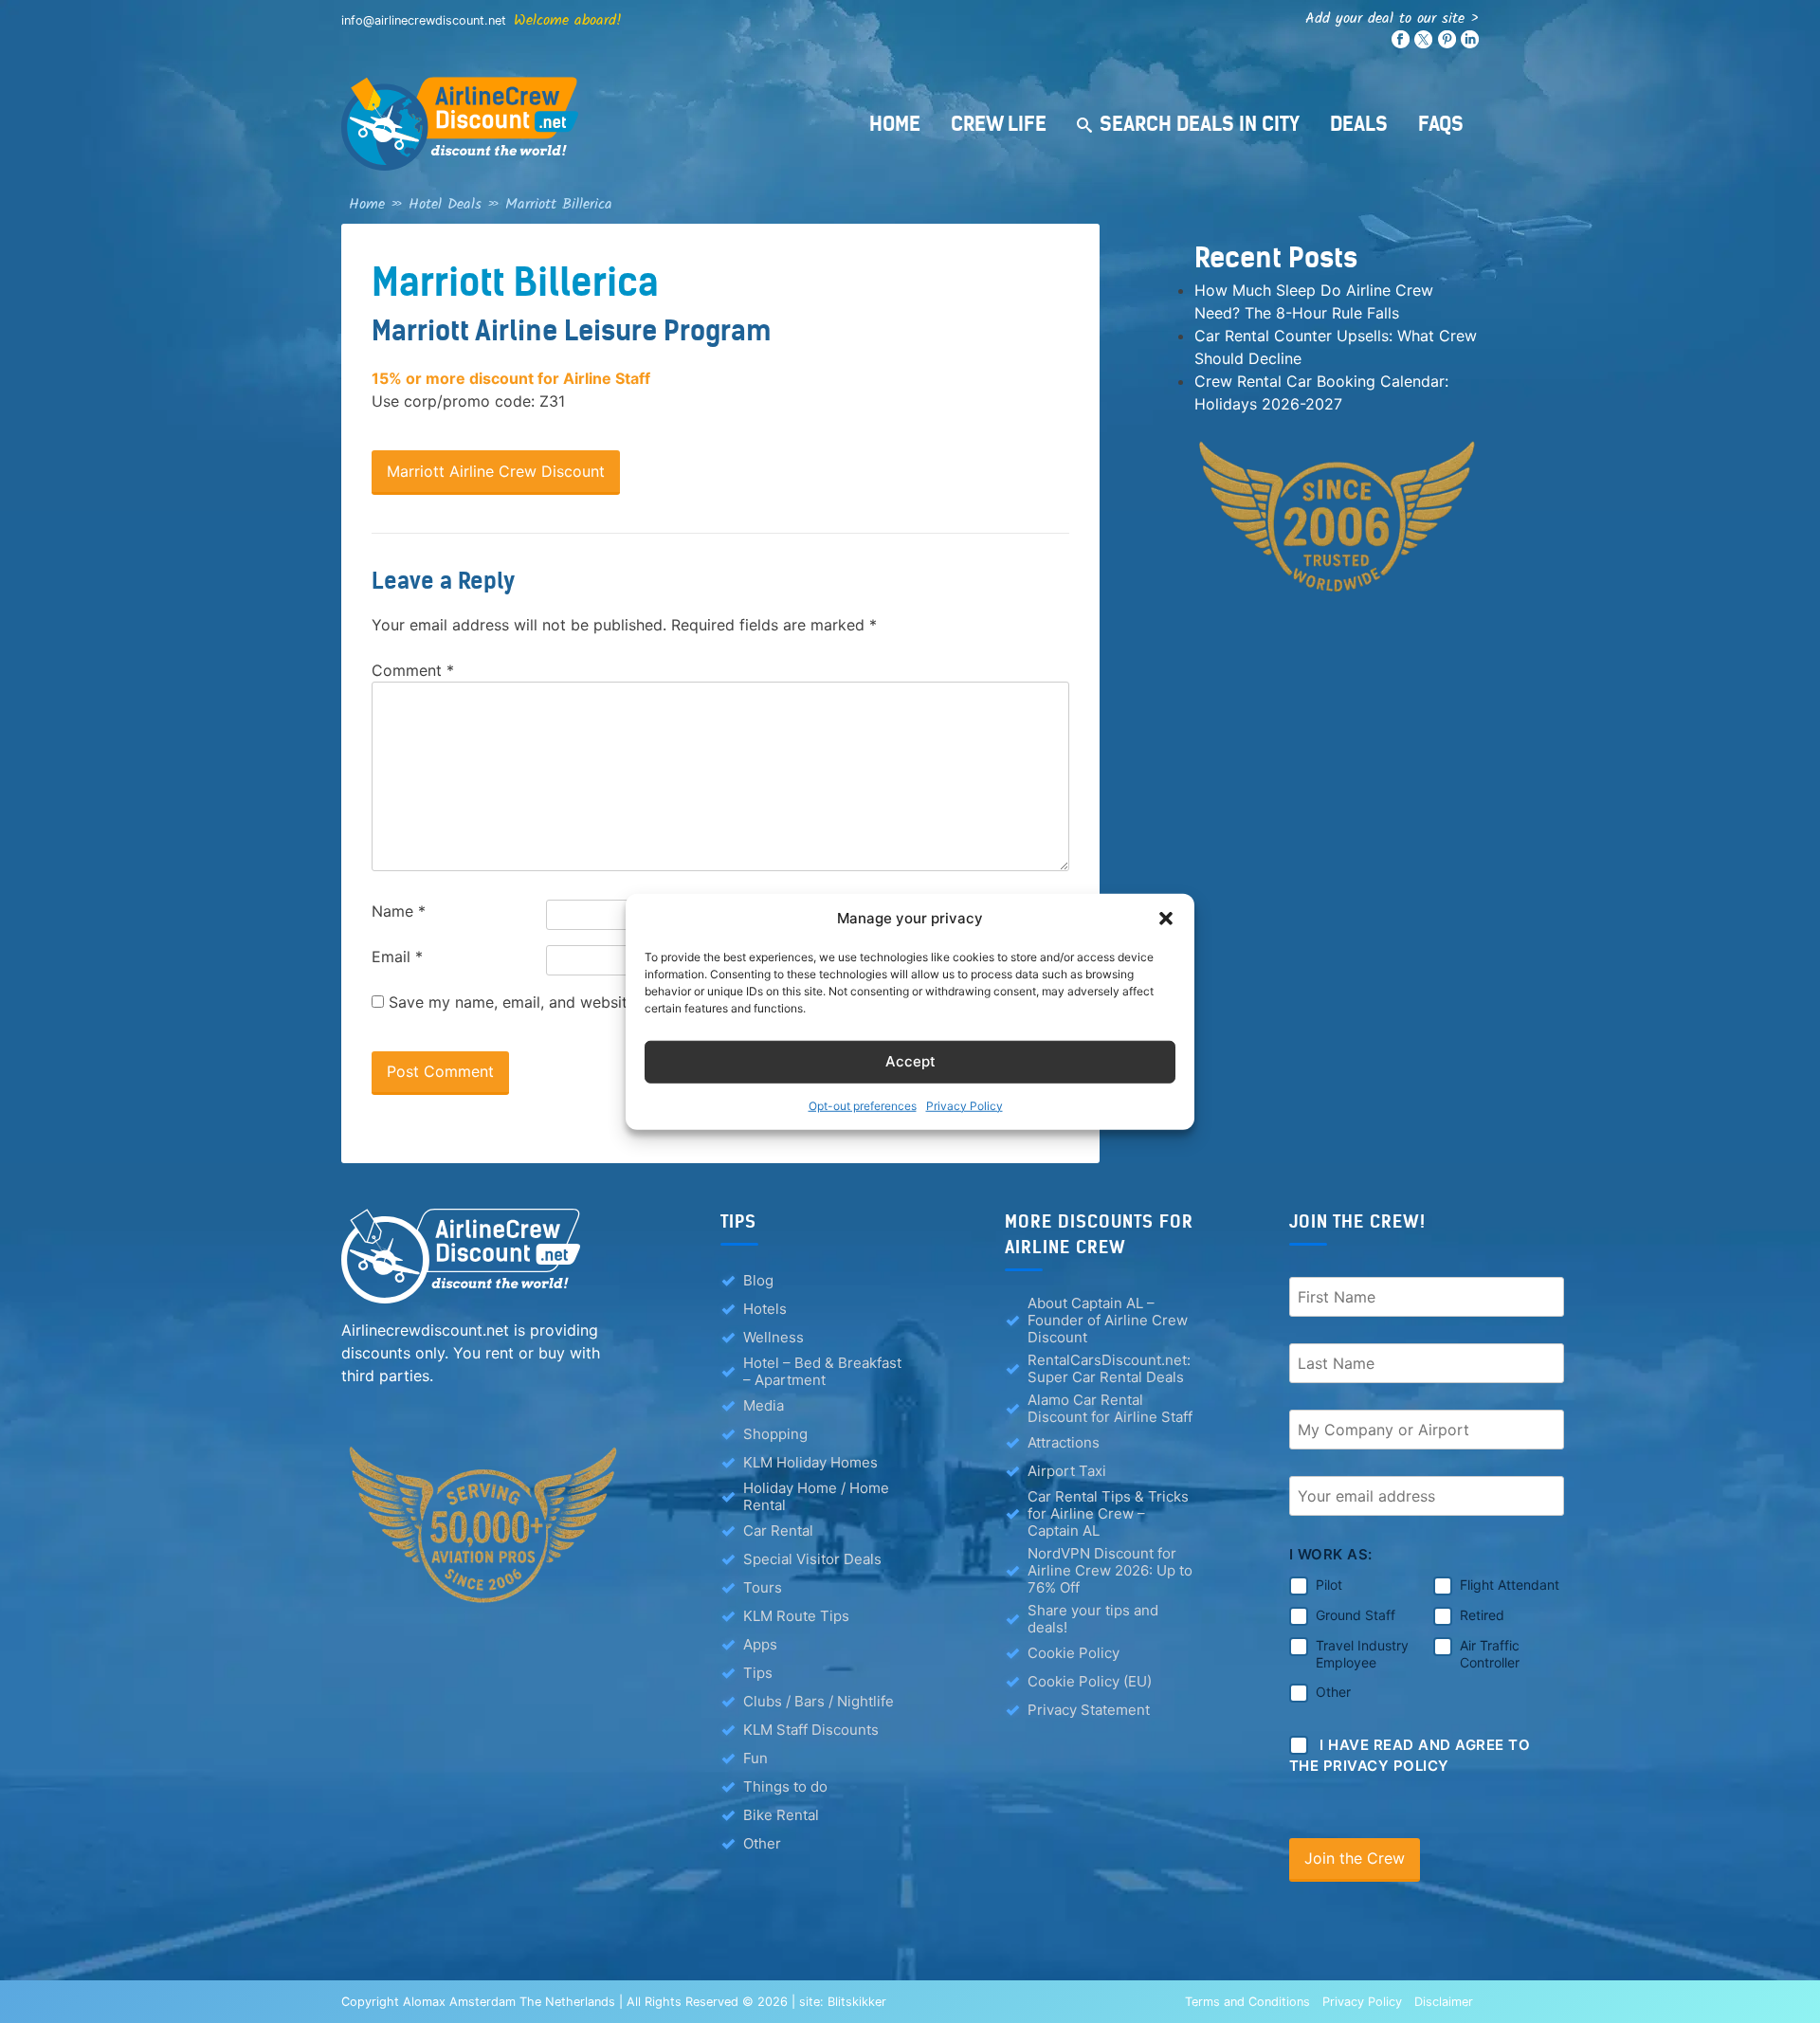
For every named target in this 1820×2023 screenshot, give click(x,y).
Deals (1359, 124)
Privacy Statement (1089, 1710)
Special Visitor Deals (812, 1559)
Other (762, 1843)
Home (895, 124)
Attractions (1064, 1442)
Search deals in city (1200, 124)
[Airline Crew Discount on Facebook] (1401, 44)
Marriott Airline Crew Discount (496, 471)
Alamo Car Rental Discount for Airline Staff (1110, 1409)
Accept (910, 1061)
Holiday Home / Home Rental (816, 1497)
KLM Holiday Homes (810, 1462)
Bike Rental (781, 1815)
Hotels (765, 1309)
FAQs (1441, 124)
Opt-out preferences (863, 1105)
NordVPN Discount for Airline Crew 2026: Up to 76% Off (1110, 1571)
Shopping (775, 1434)
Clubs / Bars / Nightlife (819, 1701)
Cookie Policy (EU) (1090, 1681)
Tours (763, 1587)
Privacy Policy (965, 1105)
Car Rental (778, 1531)
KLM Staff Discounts (811, 1730)
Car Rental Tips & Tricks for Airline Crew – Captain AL (1108, 1514)
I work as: (1331, 1554)
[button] (1166, 919)
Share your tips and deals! (1093, 1619)
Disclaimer (1444, 2002)
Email (397, 957)
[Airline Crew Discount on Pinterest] (1447, 44)
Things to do (785, 1786)
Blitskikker (857, 2002)
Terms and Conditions (1247, 2002)
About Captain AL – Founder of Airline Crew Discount (1108, 1321)
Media (764, 1405)
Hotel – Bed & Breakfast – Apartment (822, 1372)
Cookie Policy (1074, 1653)
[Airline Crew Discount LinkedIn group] (1470, 44)
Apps (760, 1644)
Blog (758, 1280)
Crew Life (999, 124)
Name (399, 911)
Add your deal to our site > (1392, 18)
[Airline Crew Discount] (578, 124)
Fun (755, 1758)
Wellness (773, 1337)
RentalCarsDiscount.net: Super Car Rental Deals (1109, 1369)
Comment (413, 670)
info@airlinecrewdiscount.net (424, 20)
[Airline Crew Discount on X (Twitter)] (1423, 44)
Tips (758, 1673)
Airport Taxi (1067, 1471)
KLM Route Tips (796, 1616)
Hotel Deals (445, 204)
